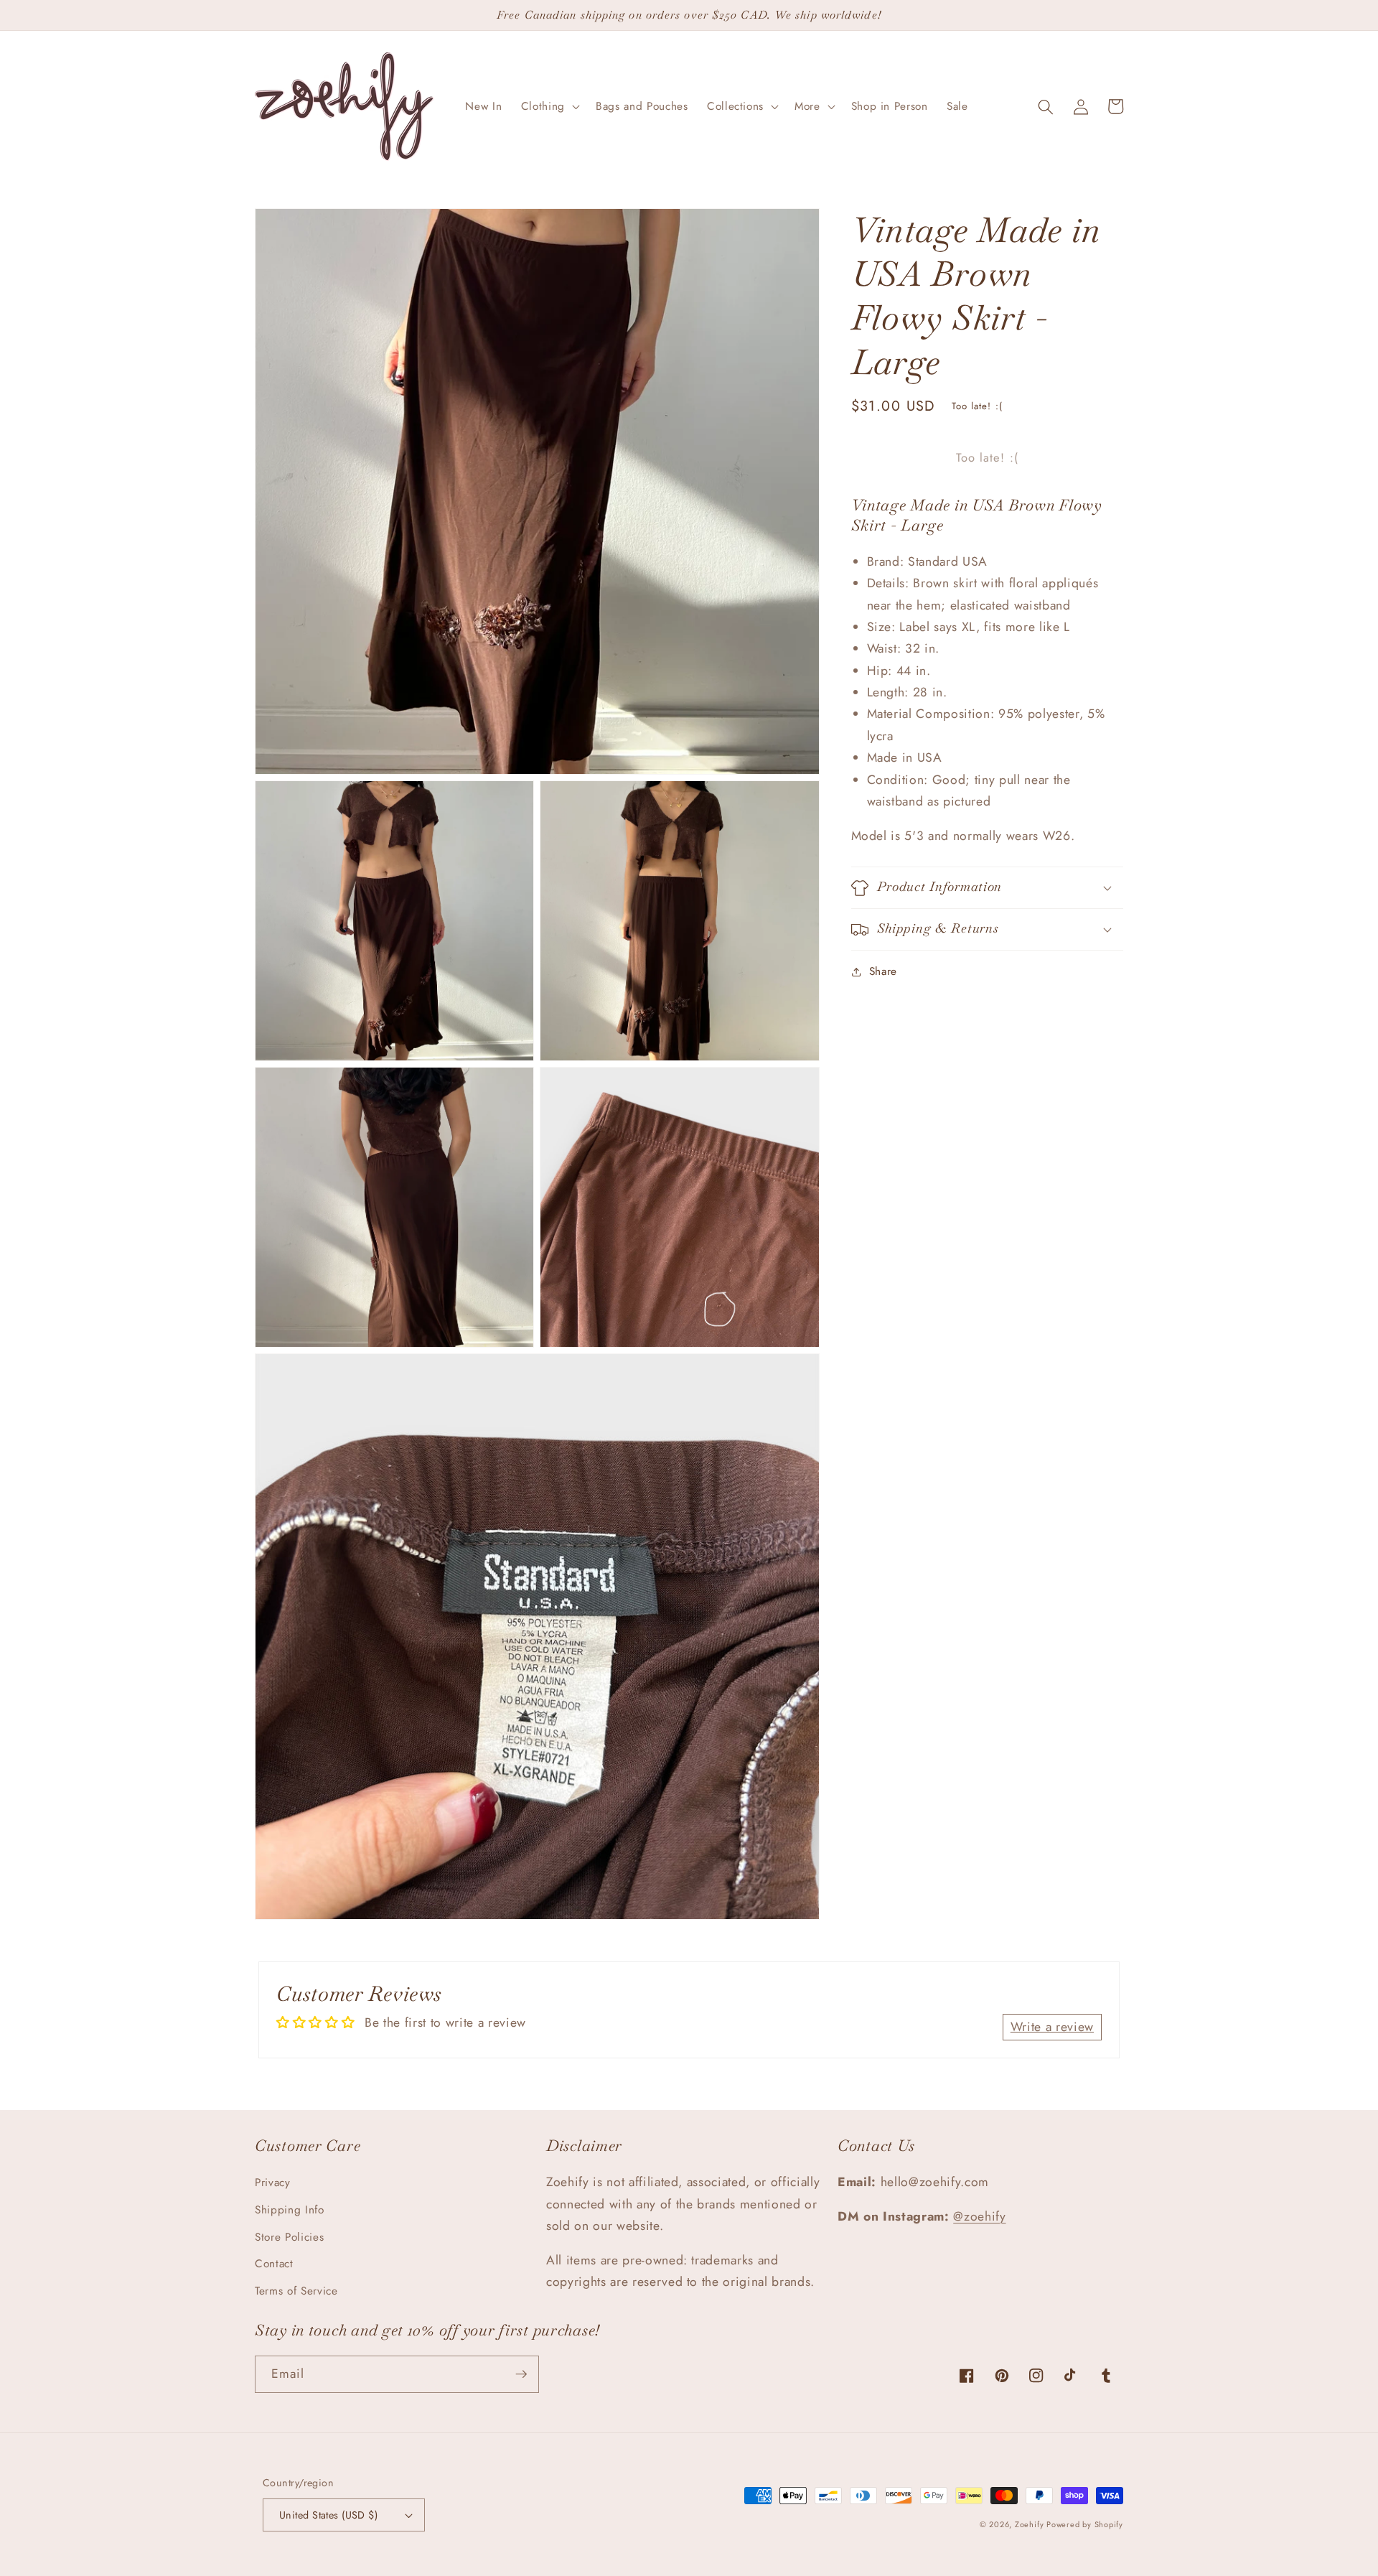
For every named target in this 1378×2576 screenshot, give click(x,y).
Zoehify (1031, 2524)
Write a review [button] (1052, 2027)
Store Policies (289, 2237)
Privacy (273, 2183)
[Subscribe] (521, 2374)
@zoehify (979, 2216)
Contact (274, 2264)
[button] (549, 107)
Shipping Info (290, 2210)
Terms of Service (296, 2291)
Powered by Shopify (1085, 2524)
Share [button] (883, 972)
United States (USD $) (328, 2515)
